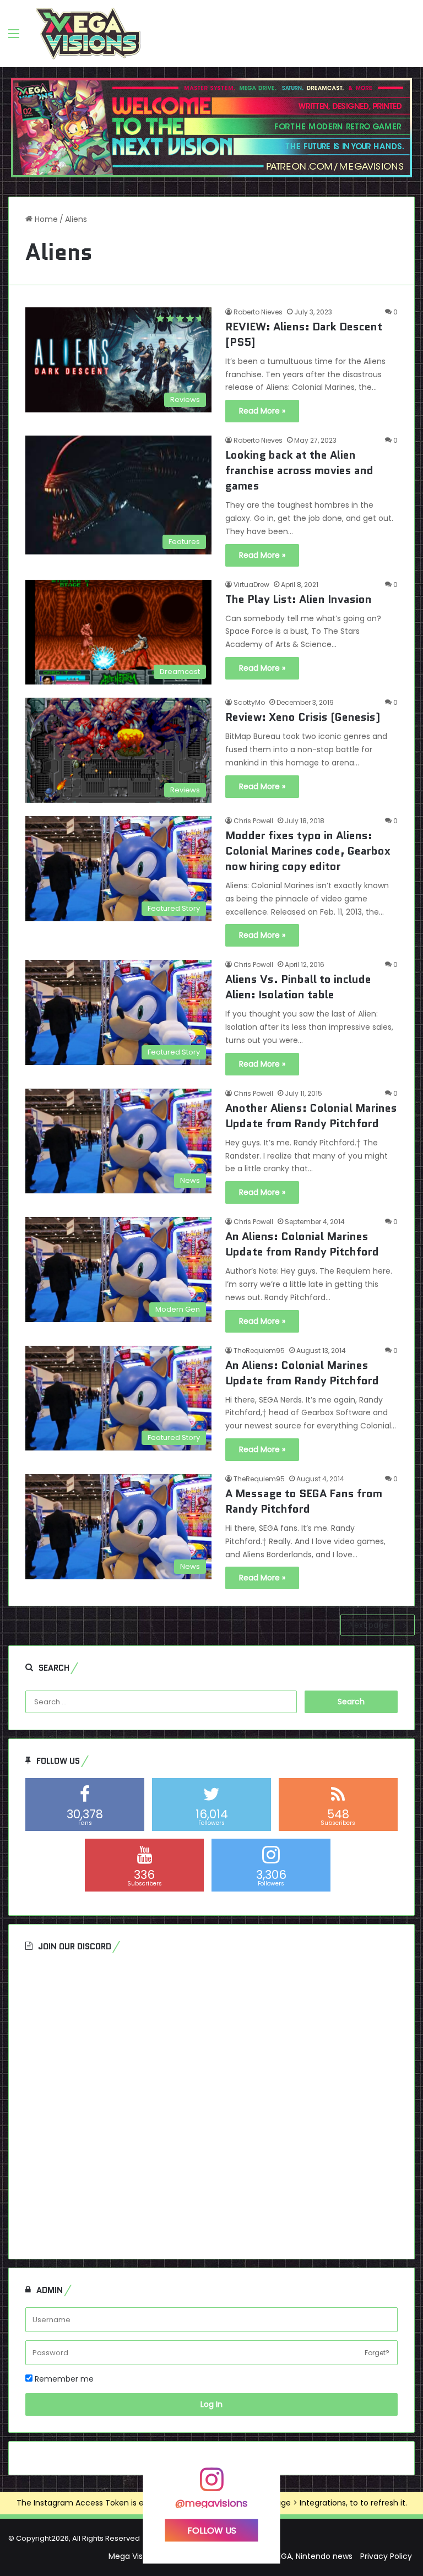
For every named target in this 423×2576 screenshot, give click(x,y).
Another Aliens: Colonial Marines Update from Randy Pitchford (311, 1116)
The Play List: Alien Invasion (299, 599)
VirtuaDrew (251, 585)
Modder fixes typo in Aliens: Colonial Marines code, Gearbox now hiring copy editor (308, 851)
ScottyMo (249, 702)
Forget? (377, 2353)
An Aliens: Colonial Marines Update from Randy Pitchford (302, 1244)
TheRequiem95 (259, 1351)
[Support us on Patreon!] (211, 127)
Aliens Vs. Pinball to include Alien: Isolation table (298, 987)
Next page (369, 1625)
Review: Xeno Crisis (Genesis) (303, 717)
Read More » (262, 411)
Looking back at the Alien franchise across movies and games (299, 470)
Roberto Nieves (258, 312)
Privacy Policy (386, 2556)
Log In (211, 2404)
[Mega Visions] (88, 34)
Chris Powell (253, 821)
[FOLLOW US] (211, 2485)
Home (45, 219)
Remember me (63, 2379)
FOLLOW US (212, 2530)
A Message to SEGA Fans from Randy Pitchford (304, 1501)
